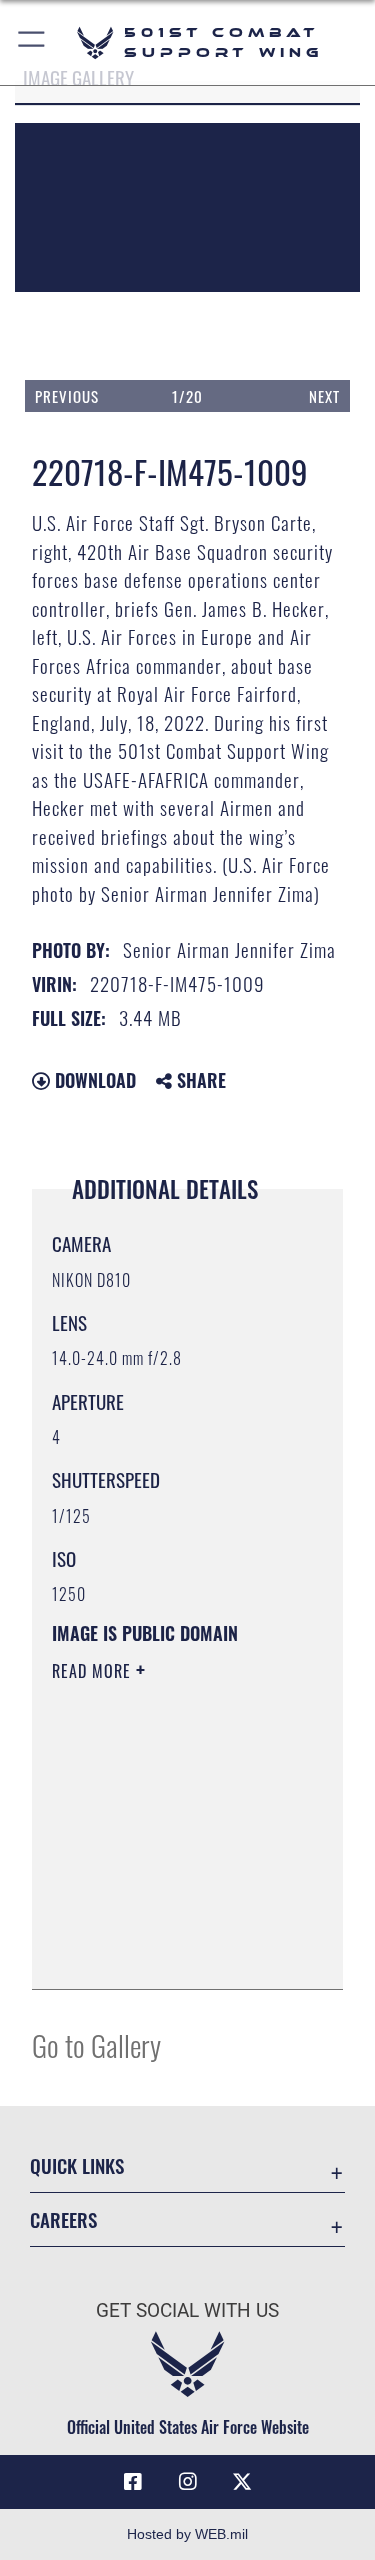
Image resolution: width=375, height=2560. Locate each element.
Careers (63, 2219)
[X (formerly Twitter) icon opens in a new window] (242, 2482)
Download (93, 1080)
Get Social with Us (187, 2310)
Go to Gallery (96, 2044)
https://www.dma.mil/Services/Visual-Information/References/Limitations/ (173, 1952)
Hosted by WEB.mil (187, 2534)
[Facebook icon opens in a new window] (133, 2482)
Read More (94, 1671)
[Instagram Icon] (188, 2482)
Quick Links (77, 2165)
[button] (32, 42)
